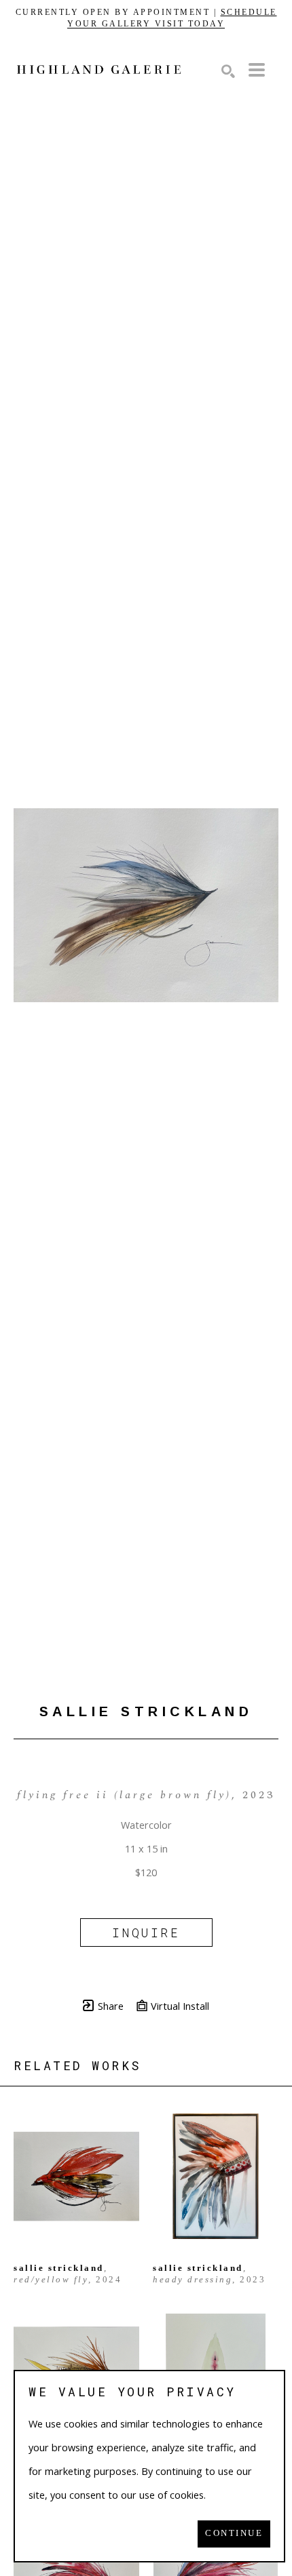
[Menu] (257, 70)
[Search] (228, 71)
